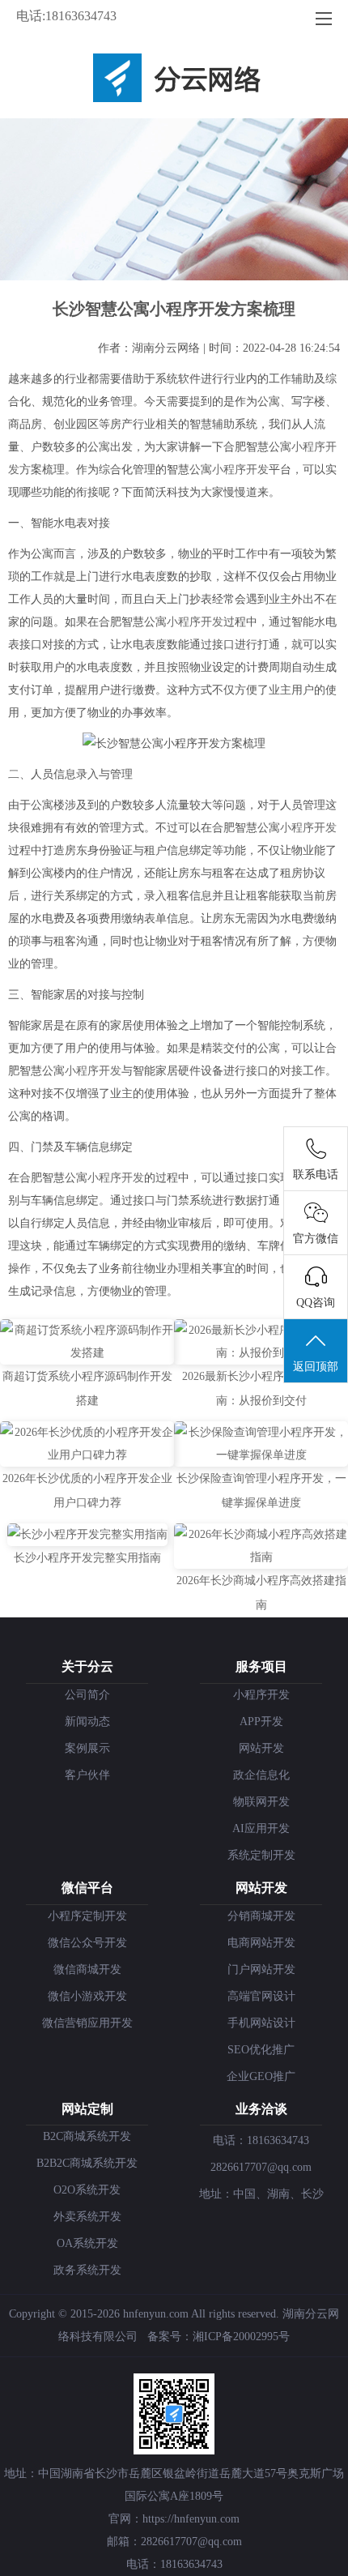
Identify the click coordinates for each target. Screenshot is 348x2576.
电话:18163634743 (66, 16)
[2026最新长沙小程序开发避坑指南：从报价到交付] (261, 1353)
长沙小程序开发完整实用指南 (87, 1558)
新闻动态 (87, 1722)
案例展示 (87, 1748)
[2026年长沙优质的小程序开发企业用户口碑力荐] (87, 1455)
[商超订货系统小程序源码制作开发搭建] (87, 1353)
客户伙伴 (87, 1775)
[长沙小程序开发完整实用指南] (87, 1534)
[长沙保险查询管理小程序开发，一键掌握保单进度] (261, 1455)
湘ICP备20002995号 (241, 2337)
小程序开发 (240, 470)
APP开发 (261, 1722)
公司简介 (87, 1695)
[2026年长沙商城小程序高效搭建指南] (261, 1557)
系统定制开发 (261, 1855)
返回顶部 (316, 1367)
